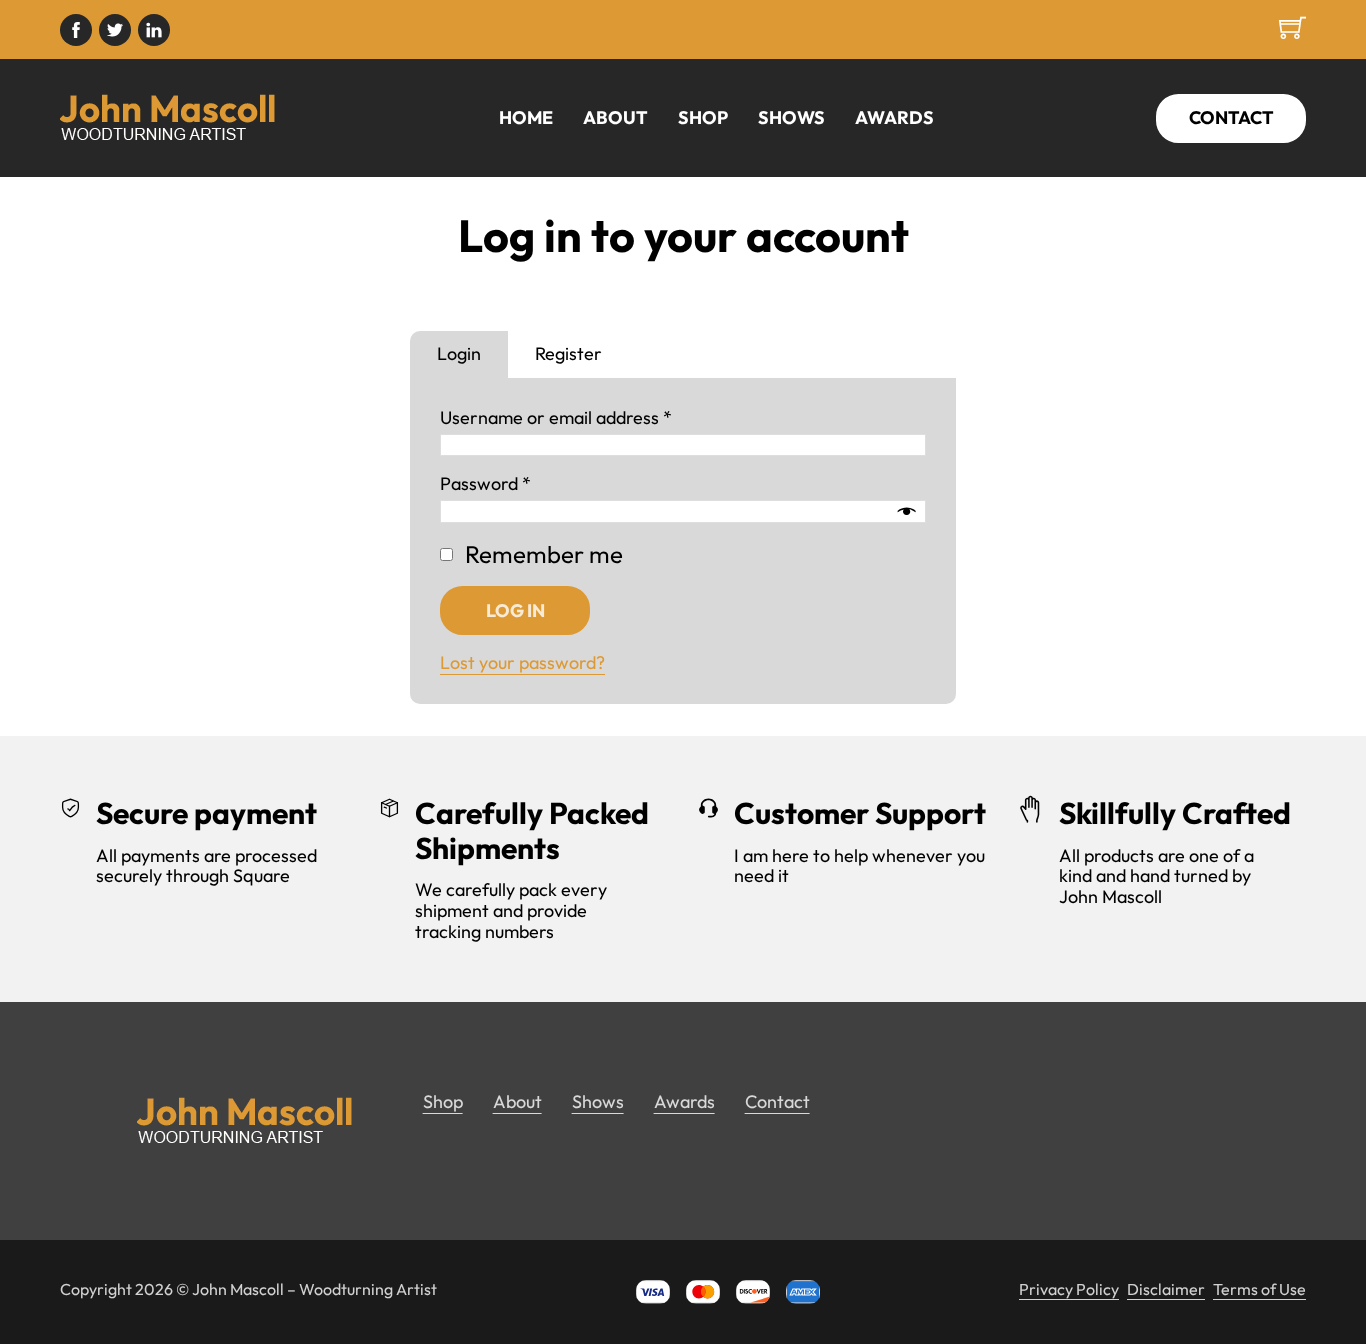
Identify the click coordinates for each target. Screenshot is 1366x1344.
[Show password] (906, 512)
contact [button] (1231, 117)
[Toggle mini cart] (1292, 27)
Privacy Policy (1069, 1289)
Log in (514, 610)
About (615, 118)
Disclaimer (1166, 1289)
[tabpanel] (683, 541)
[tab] (459, 355)
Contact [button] (777, 1102)
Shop (703, 118)
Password (485, 485)
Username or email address (556, 418)
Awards (894, 118)
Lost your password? (522, 663)
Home (526, 118)
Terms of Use (1259, 1289)
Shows (791, 118)
